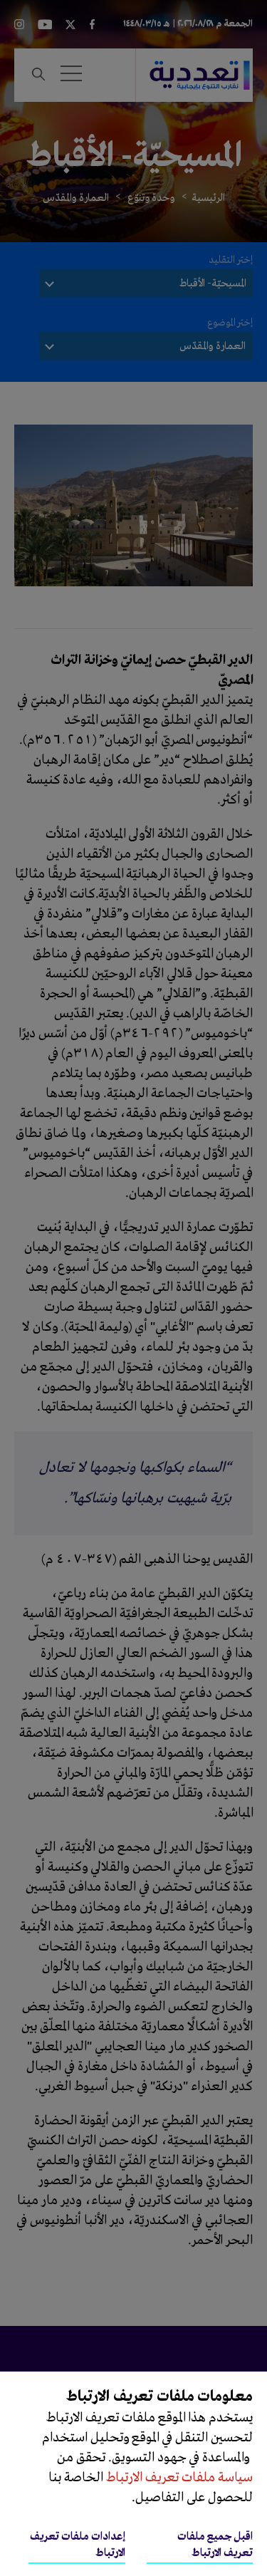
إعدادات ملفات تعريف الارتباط (78, 2545)
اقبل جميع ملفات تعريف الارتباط (215, 2545)
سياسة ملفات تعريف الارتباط (178, 2478)
